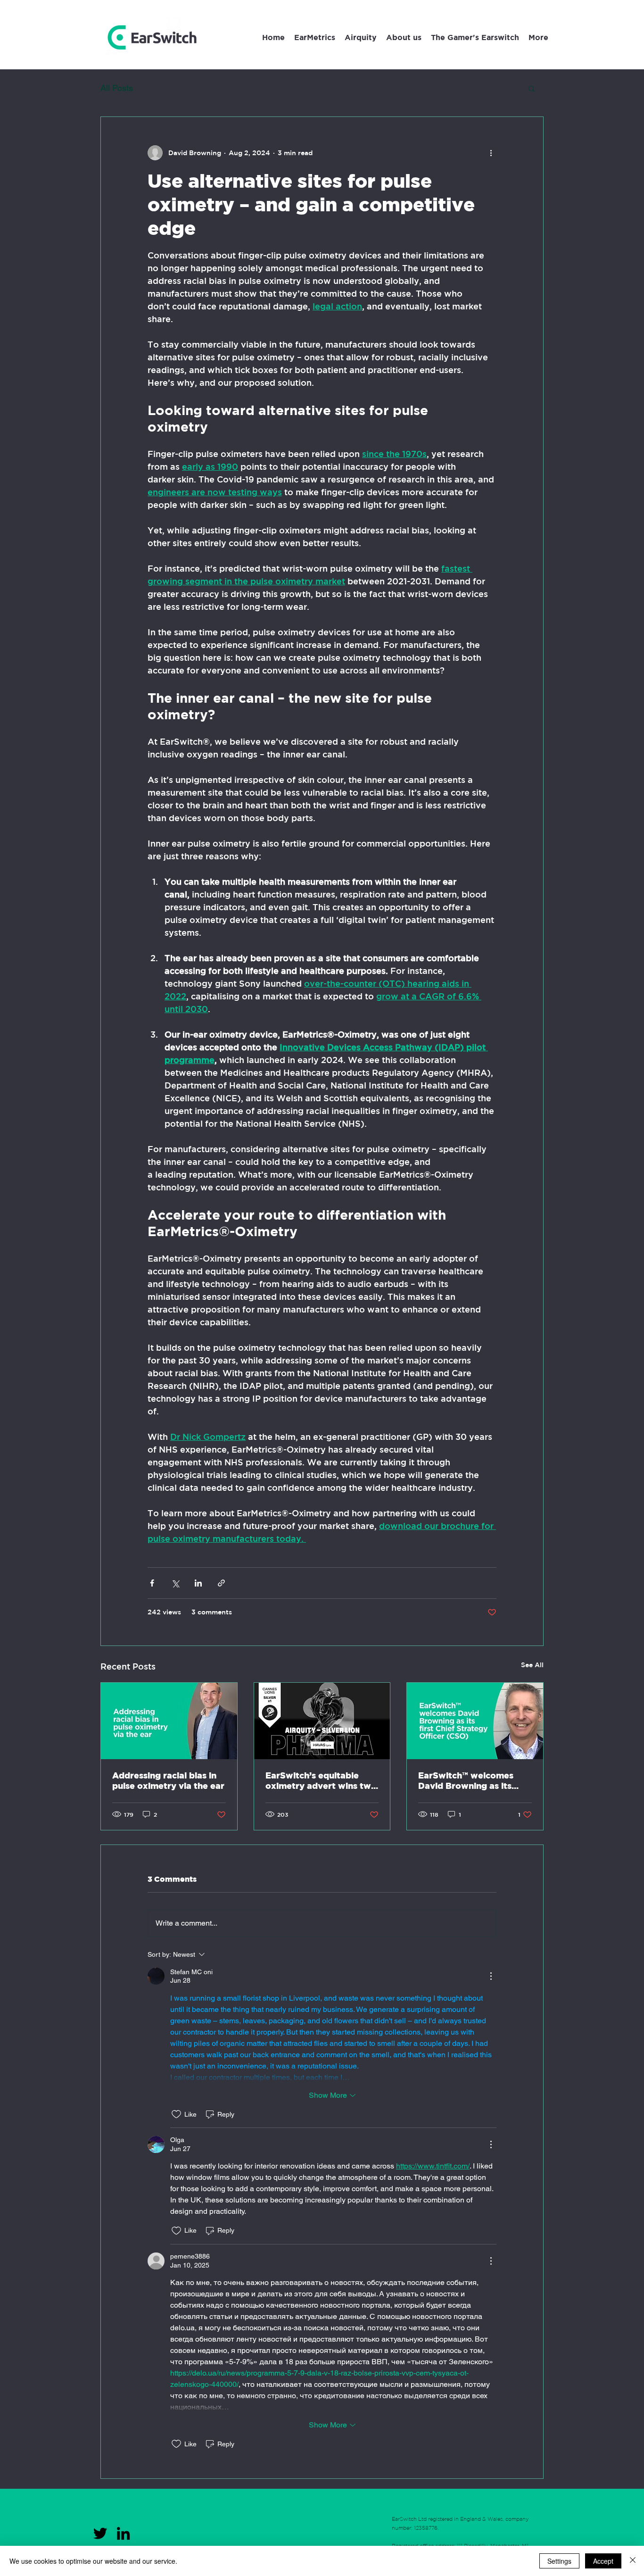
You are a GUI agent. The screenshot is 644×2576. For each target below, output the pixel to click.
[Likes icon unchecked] (176, 2114)
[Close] (633, 2561)
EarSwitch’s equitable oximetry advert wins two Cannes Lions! (321, 1781)
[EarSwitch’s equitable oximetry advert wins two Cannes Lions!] (322, 1721)
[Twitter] (100, 2533)
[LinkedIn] (123, 2533)
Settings (559, 2561)
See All (532, 1665)
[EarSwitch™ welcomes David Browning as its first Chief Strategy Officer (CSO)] (475, 1721)
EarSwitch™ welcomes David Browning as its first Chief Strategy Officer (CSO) (466, 1781)
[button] (538, 37)
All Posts (117, 88)
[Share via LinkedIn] (198, 1583)
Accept (603, 2561)
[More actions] (491, 153)
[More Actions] (491, 1976)
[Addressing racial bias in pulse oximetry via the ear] (169, 1721)
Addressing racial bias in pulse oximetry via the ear (168, 1781)
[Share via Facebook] (152, 1583)
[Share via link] (221, 1583)
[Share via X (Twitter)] (175, 1583)
